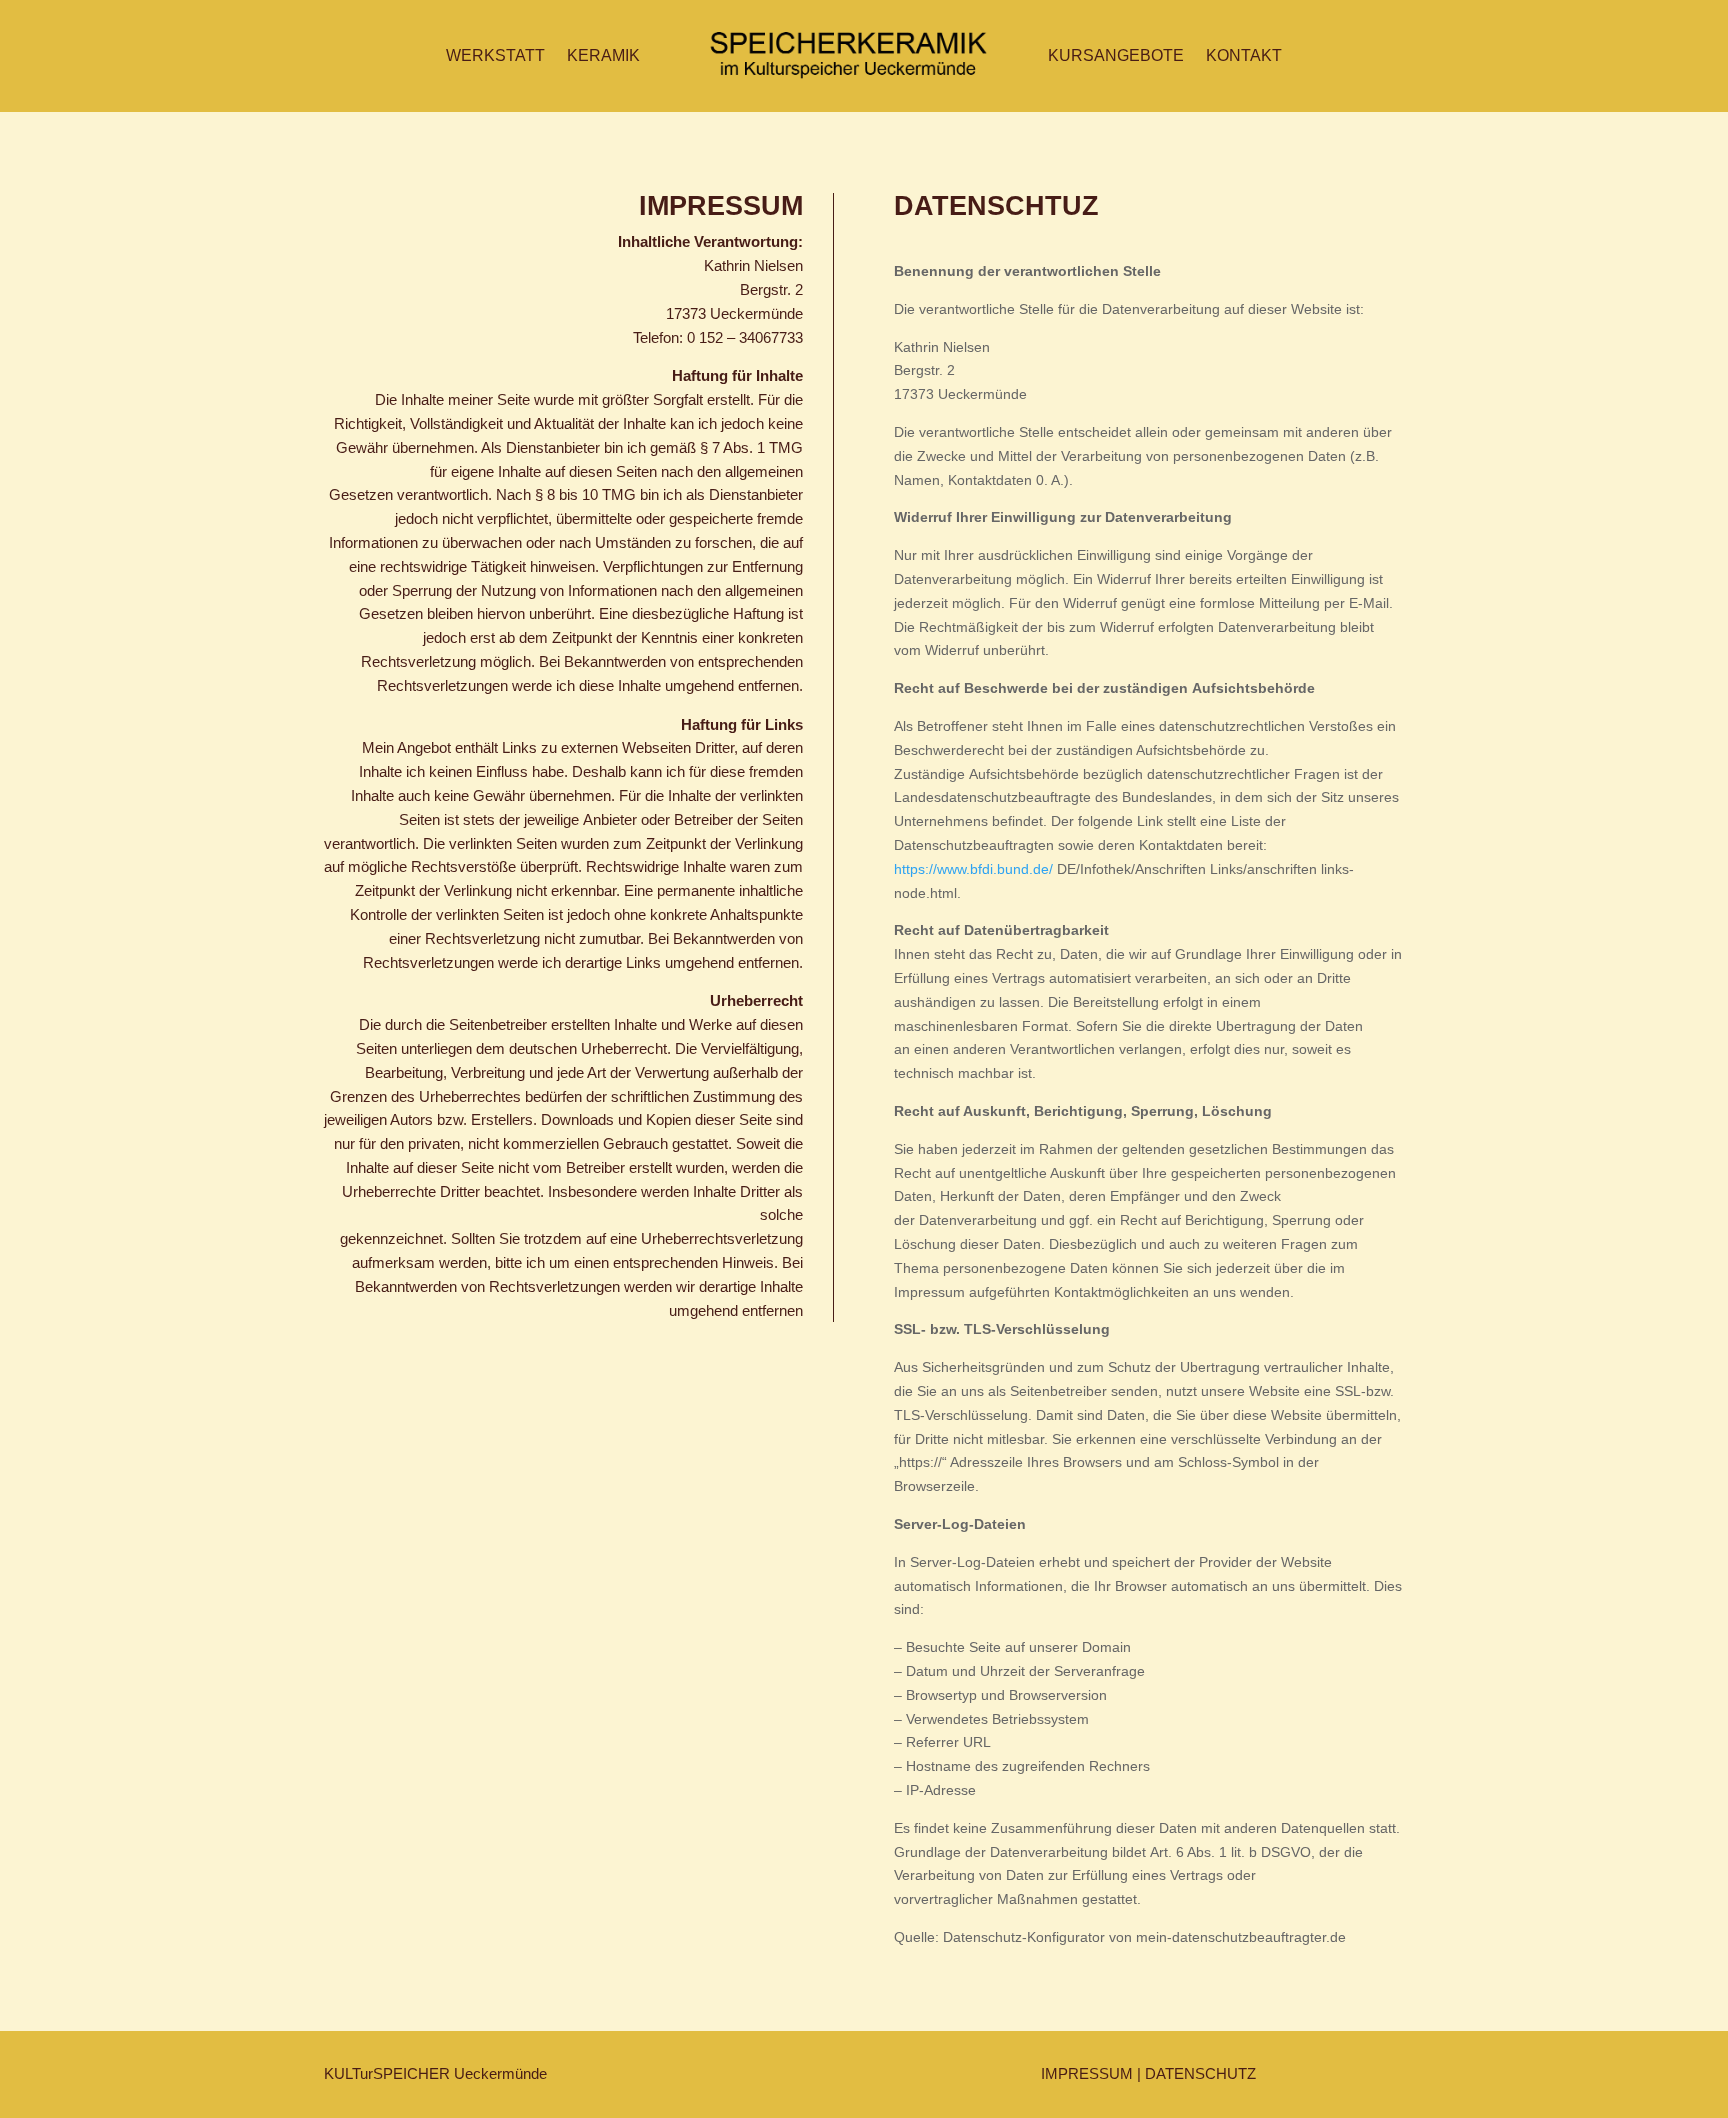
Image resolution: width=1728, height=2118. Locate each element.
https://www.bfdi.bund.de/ (973, 869)
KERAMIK (603, 55)
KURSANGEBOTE (1116, 55)
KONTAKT (1244, 55)
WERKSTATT (495, 55)
